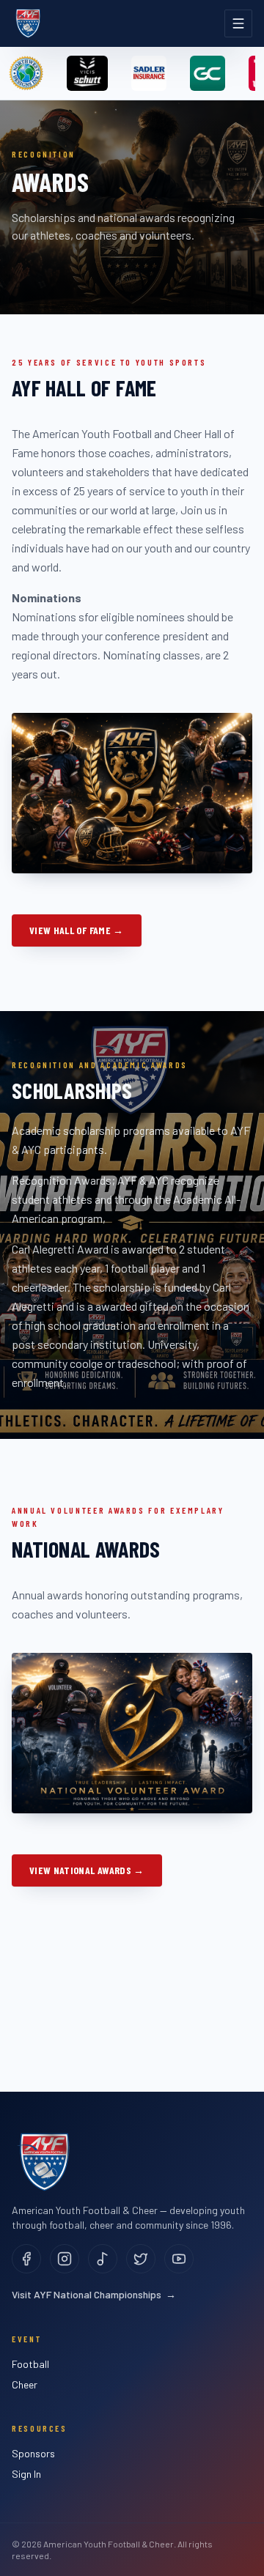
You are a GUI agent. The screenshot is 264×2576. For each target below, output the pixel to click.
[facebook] (26, 2259)
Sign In (26, 2474)
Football (30, 2364)
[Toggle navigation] (238, 23)
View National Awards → (87, 1870)
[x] (141, 2259)
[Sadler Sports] (149, 73)
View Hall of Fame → (77, 930)
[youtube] (179, 2259)
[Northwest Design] (26, 73)
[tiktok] (103, 2259)
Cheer (25, 2384)
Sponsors (33, 2453)
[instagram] (65, 2259)
